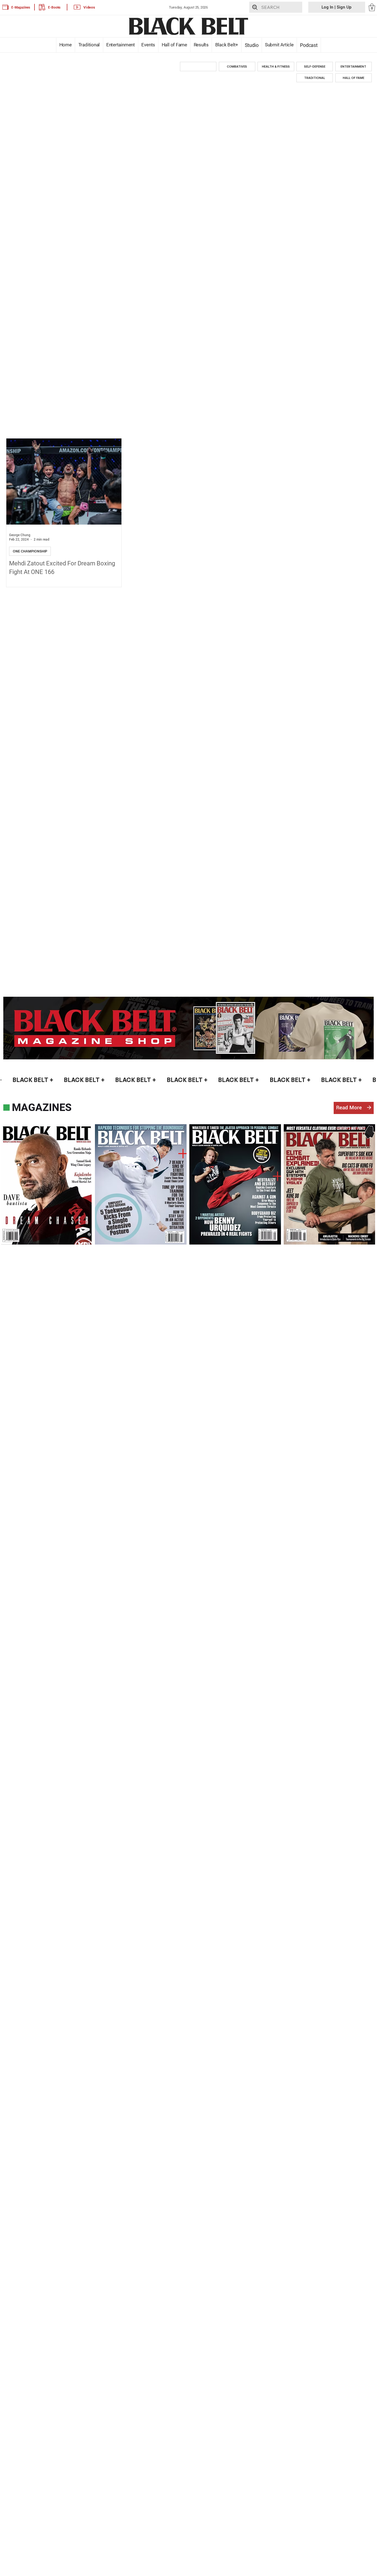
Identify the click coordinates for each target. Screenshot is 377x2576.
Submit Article (279, 45)
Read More (349, 1108)
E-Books (54, 7)
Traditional (89, 45)
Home (65, 45)
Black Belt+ (227, 45)
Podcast (309, 45)
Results (201, 45)
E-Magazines (21, 7)
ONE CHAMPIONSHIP (30, 551)
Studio (251, 45)
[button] (372, 7)
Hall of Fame (174, 45)
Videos (89, 7)
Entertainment (121, 45)
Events (148, 45)
